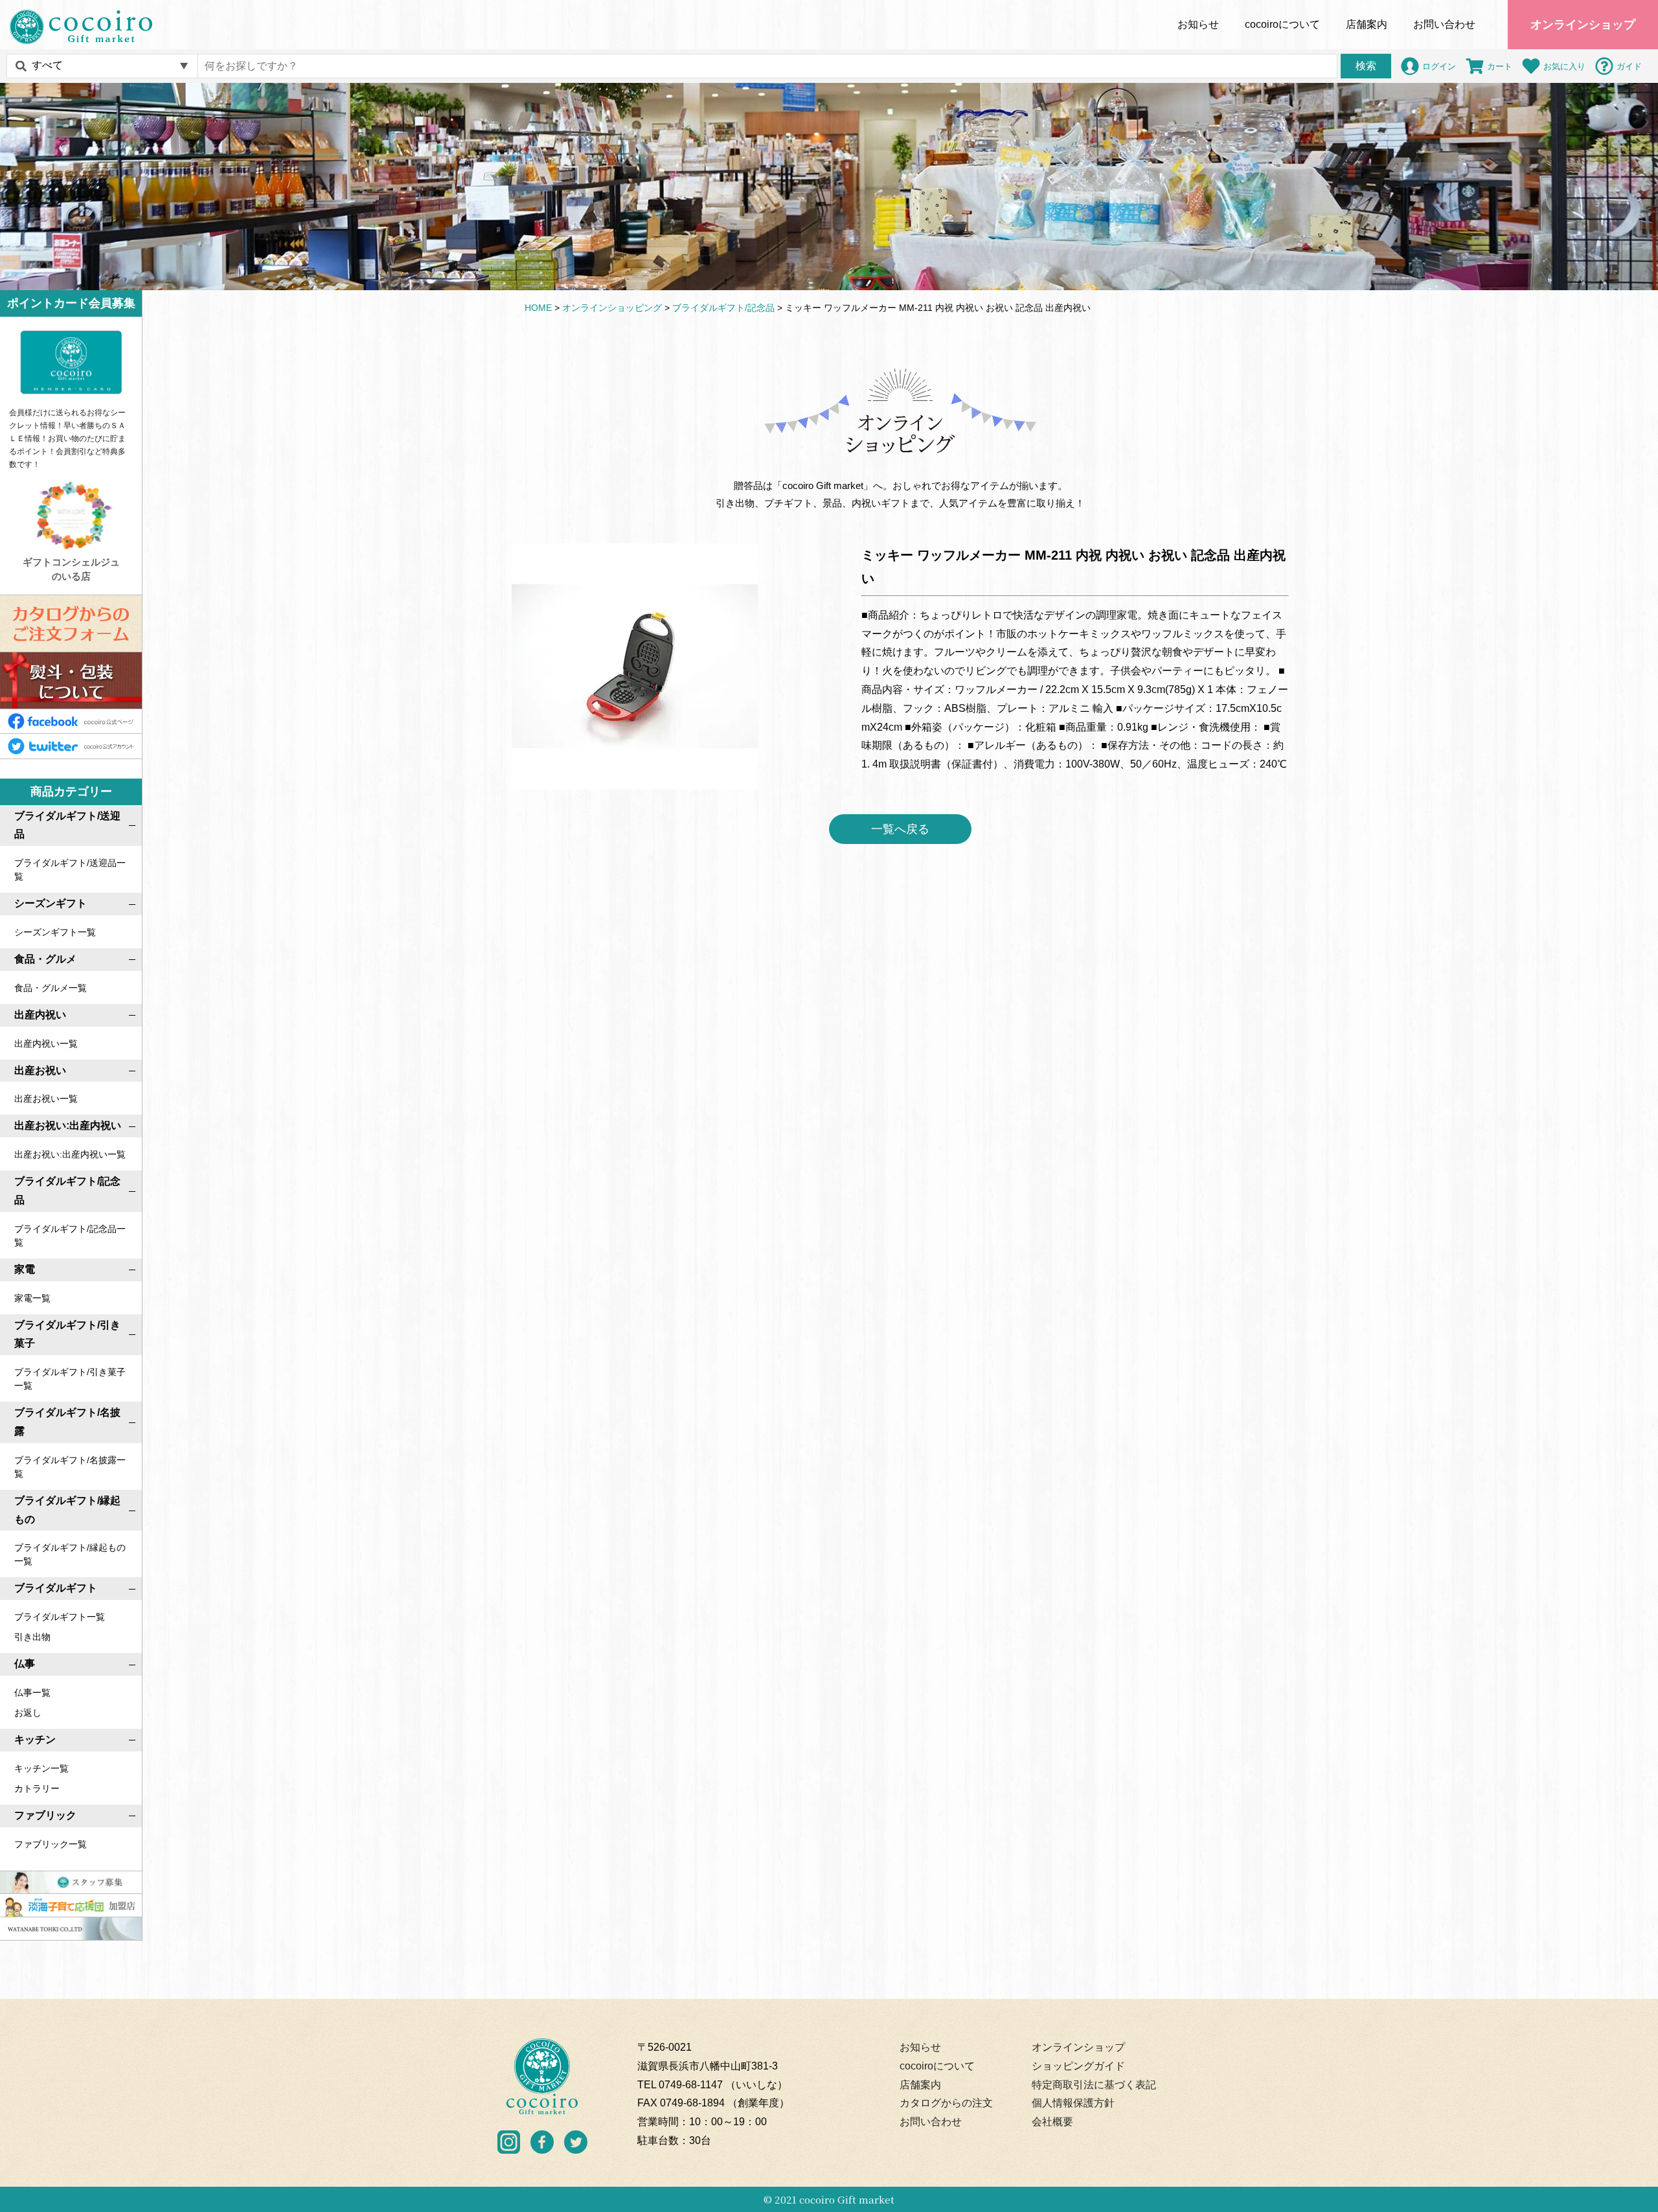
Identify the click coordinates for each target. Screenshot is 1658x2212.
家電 (25, 1269)
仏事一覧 (32, 1693)
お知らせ (1198, 24)
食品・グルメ (45, 959)
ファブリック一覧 (51, 1844)
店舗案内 (1367, 24)
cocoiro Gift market (847, 2199)
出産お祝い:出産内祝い (68, 1125)
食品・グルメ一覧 (51, 988)
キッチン (35, 1739)
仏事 (25, 1664)
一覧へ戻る (900, 829)
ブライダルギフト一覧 (60, 1617)
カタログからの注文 (946, 2103)
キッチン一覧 (41, 1768)
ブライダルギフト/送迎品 (67, 825)
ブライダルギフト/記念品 (67, 1191)
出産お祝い (40, 1070)
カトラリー (37, 1788)
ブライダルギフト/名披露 (67, 1422)
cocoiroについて (937, 2066)
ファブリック (45, 1815)
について (1282, 24)
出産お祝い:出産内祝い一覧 (70, 1154)
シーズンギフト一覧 (55, 932)
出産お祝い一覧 (46, 1099)
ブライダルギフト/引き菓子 (67, 1334)
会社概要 (1052, 2122)
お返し (28, 1713)
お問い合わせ (1444, 24)
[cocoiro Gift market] (81, 27)
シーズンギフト (51, 903)
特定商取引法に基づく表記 (1094, 2085)
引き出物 (32, 1637)
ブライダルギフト (56, 1588)
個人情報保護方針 (1073, 2103)
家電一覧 (32, 1298)
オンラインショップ (1583, 25)
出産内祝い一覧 (46, 1043)
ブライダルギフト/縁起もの (67, 1510)
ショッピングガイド (1078, 2066)
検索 (1366, 66)
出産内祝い (40, 1015)
